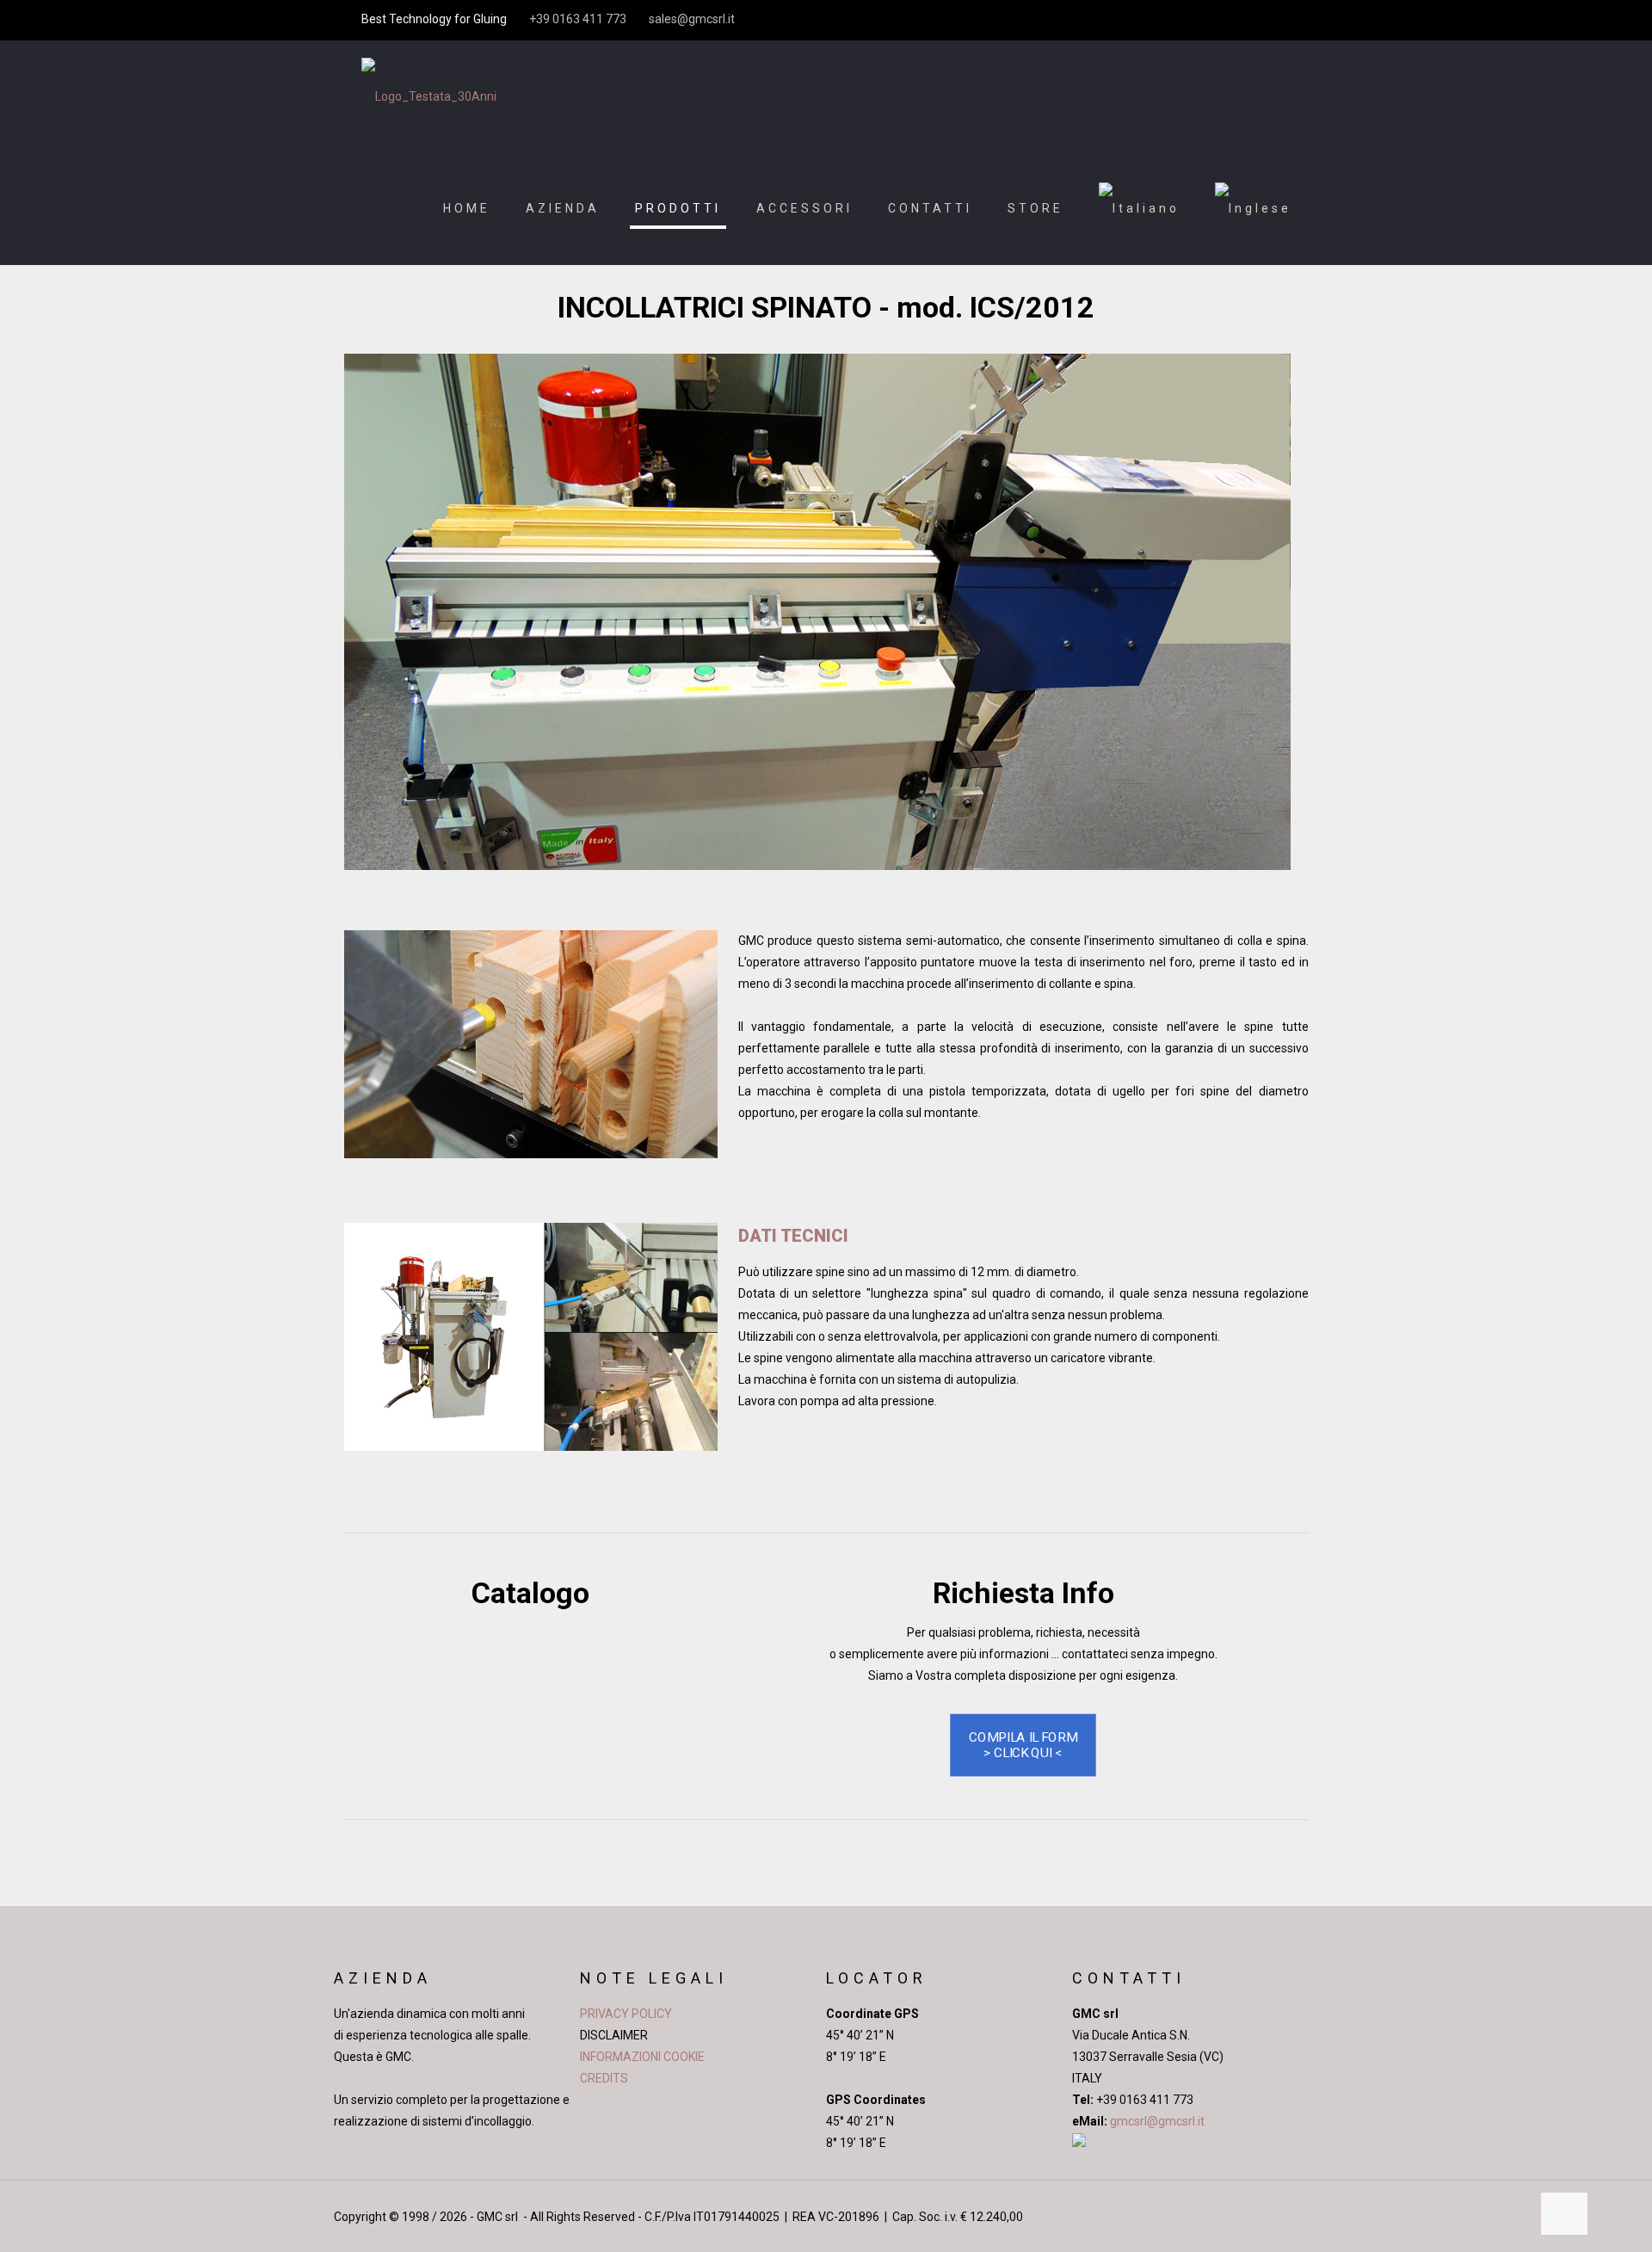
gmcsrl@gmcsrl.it (1156, 2121)
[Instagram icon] (1260, 20)
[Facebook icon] (1196, 20)
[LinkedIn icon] (1239, 20)
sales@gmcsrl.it (692, 19)
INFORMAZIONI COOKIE (642, 2057)
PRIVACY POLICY (626, 2014)
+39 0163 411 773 (578, 19)
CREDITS (604, 2078)
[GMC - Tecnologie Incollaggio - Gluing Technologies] (429, 96)
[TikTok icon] (1282, 20)
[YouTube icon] (1217, 20)
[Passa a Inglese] (1253, 208)
